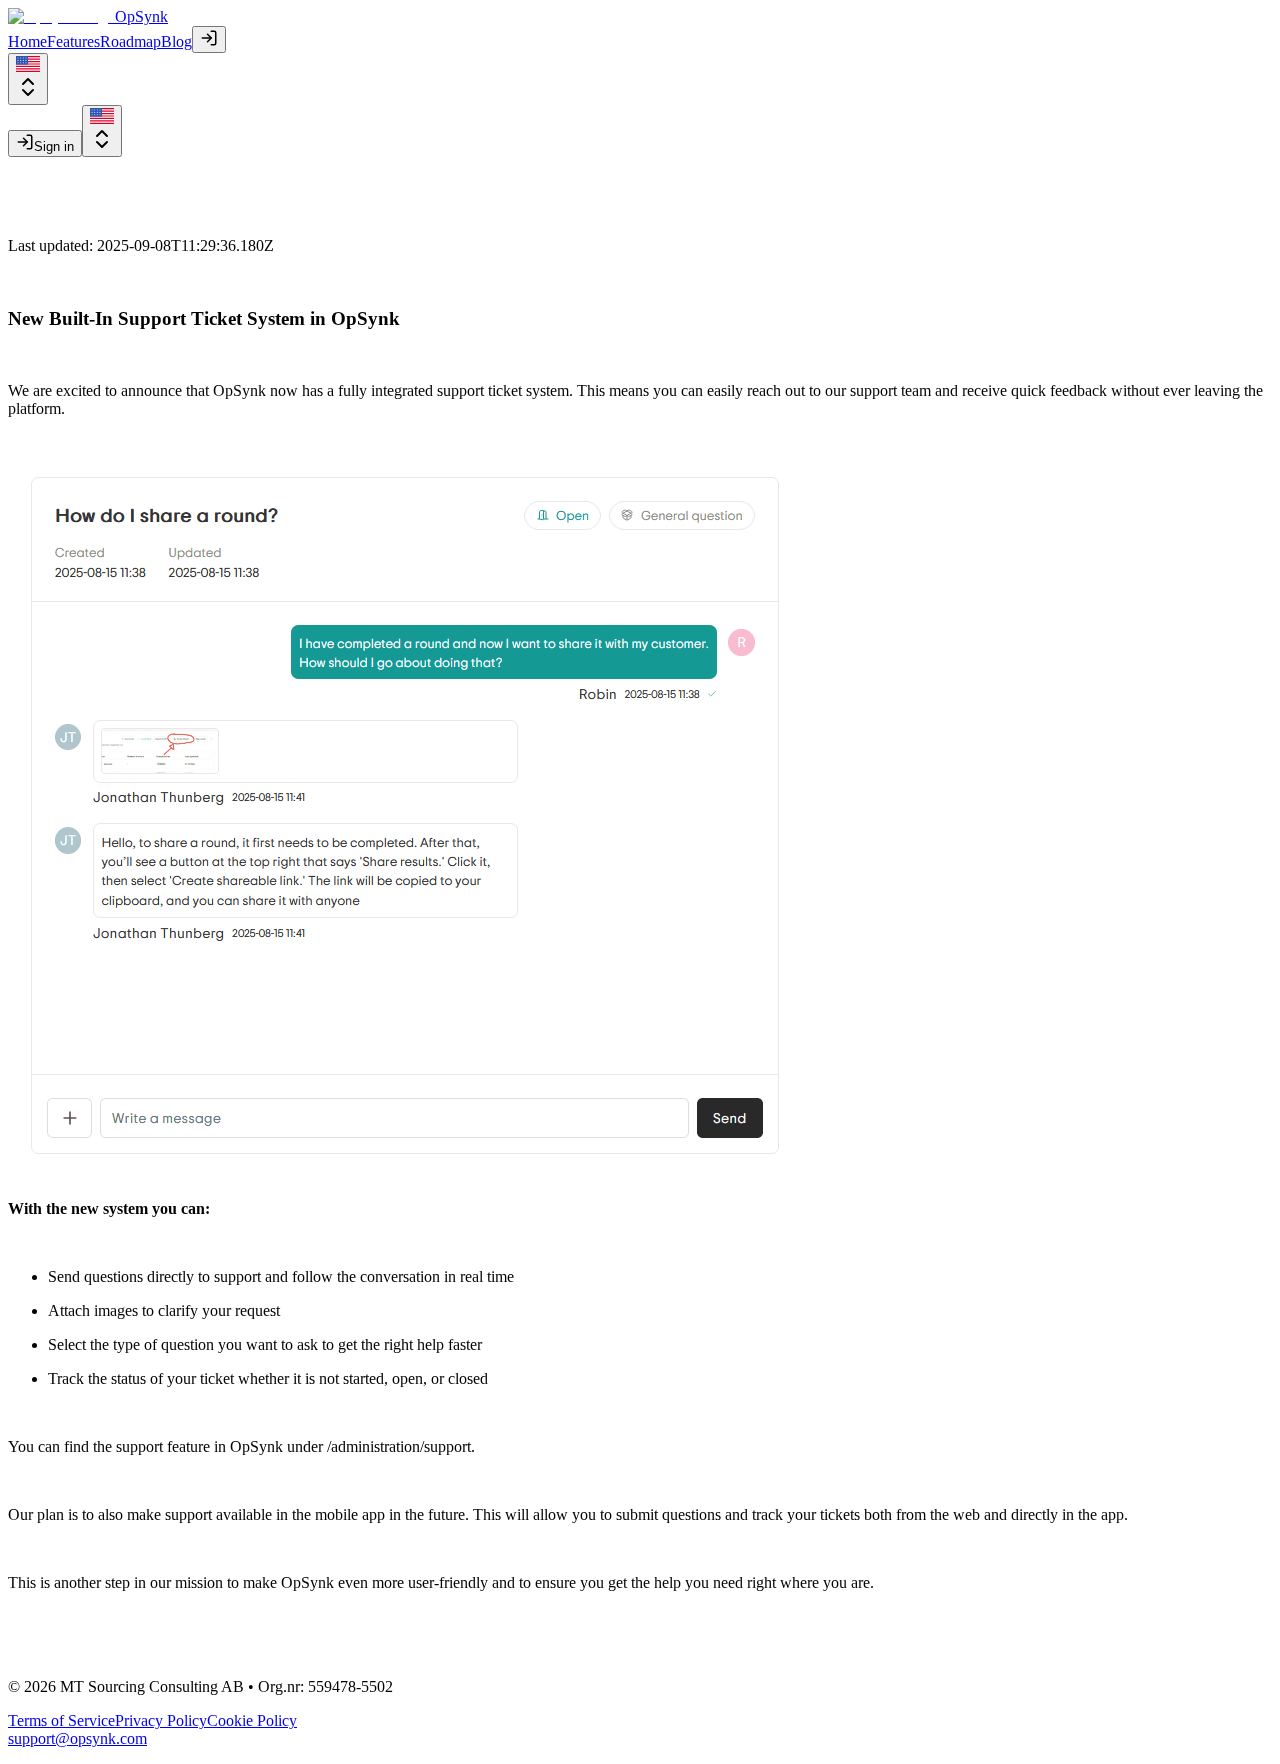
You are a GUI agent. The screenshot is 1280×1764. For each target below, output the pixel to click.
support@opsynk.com (77, 1738)
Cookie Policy (252, 1720)
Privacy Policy (161, 1720)
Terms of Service (61, 1720)
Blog (176, 41)
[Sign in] (209, 39)
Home (27, 41)
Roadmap (130, 41)
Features (73, 41)
